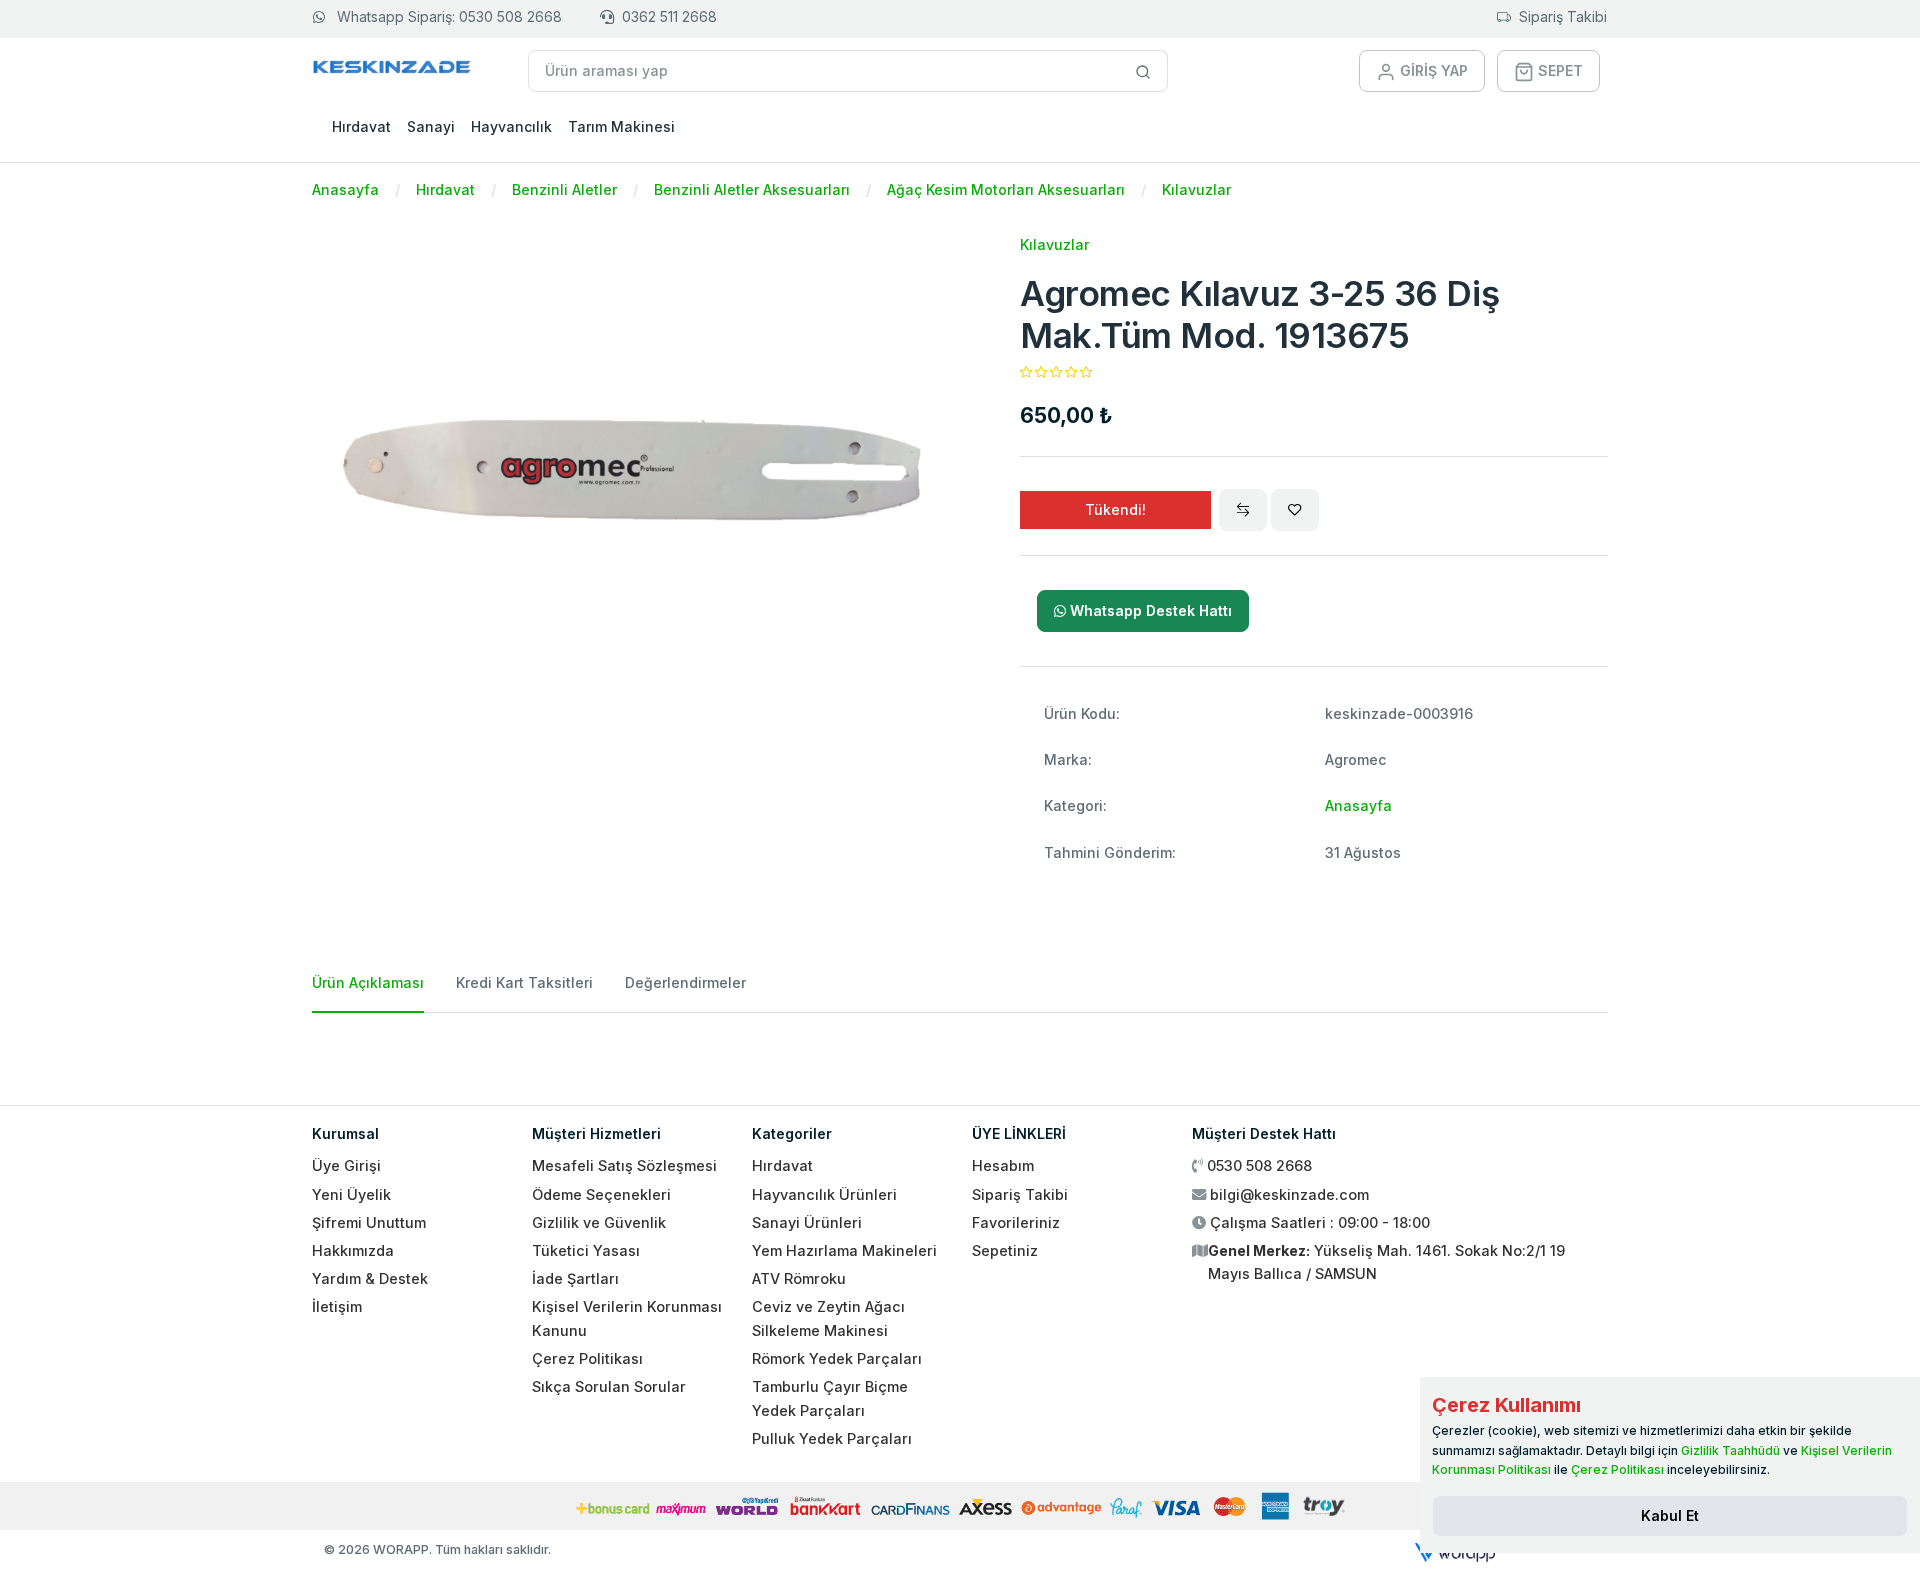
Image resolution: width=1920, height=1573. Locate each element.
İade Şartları (575, 1278)
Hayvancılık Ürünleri (824, 1194)
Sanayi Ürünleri (807, 1222)
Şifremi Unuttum (369, 1222)
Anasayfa (345, 189)
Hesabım (1003, 1165)
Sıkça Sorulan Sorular (609, 1386)
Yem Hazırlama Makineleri (844, 1250)
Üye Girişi (346, 1165)
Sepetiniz (1005, 1250)
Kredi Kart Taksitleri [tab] (524, 982)
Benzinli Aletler (564, 189)
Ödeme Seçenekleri (601, 1194)
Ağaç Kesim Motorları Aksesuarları (1006, 189)
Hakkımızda (353, 1250)
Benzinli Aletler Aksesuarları (752, 189)
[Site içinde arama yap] (1143, 71)
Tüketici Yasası (586, 1250)
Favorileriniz (1016, 1222)
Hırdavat (361, 126)
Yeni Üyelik (351, 1194)
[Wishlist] (1295, 510)
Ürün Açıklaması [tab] (368, 982)
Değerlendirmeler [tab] (685, 982)
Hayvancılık (511, 126)
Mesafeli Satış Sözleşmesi (624, 1165)
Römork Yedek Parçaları (837, 1358)
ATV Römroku (799, 1278)
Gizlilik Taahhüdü (1730, 1450)
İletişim (337, 1306)
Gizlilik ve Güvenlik (599, 1222)
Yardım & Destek (370, 1278)
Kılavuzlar (1196, 189)
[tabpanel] (960, 1051)
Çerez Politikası (587, 1358)
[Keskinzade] (392, 70)
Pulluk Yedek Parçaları (832, 1438)
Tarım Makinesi (621, 126)
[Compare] (1243, 510)
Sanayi (431, 126)
